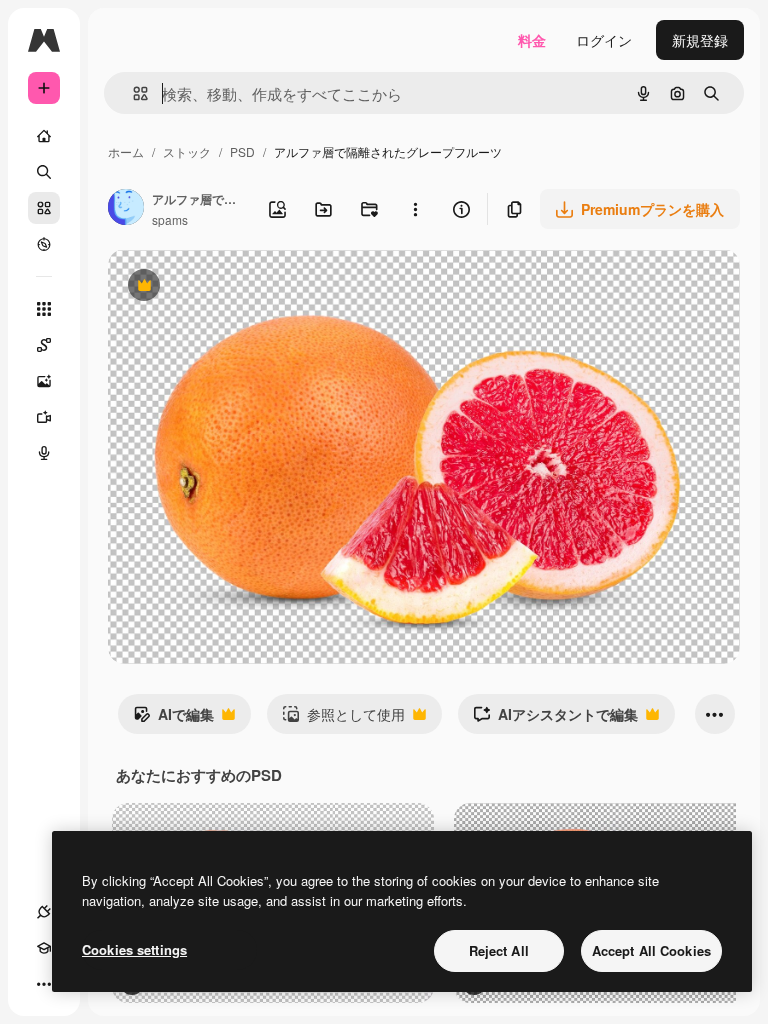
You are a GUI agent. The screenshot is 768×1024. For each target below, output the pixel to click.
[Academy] (44, 948)
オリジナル (245, 287)
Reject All (499, 950)
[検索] (44, 172)
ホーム (126, 151)
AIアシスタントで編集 (555, 719)
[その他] (44, 984)
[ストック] (44, 208)
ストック (187, 151)
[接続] (44, 912)
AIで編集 (173, 719)
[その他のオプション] (415, 209)
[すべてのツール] (44, 309)
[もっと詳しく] (44, 244)
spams (170, 219)
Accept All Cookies (651, 950)
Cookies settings (134, 949)
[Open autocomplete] (132, 93)
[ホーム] (44, 136)
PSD (242, 151)
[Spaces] (44, 345)
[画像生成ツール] (44, 381)
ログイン (604, 40)
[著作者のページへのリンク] (126, 209)
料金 (532, 40)
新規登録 (700, 40)
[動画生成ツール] (44, 417)
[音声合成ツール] (44, 453)
